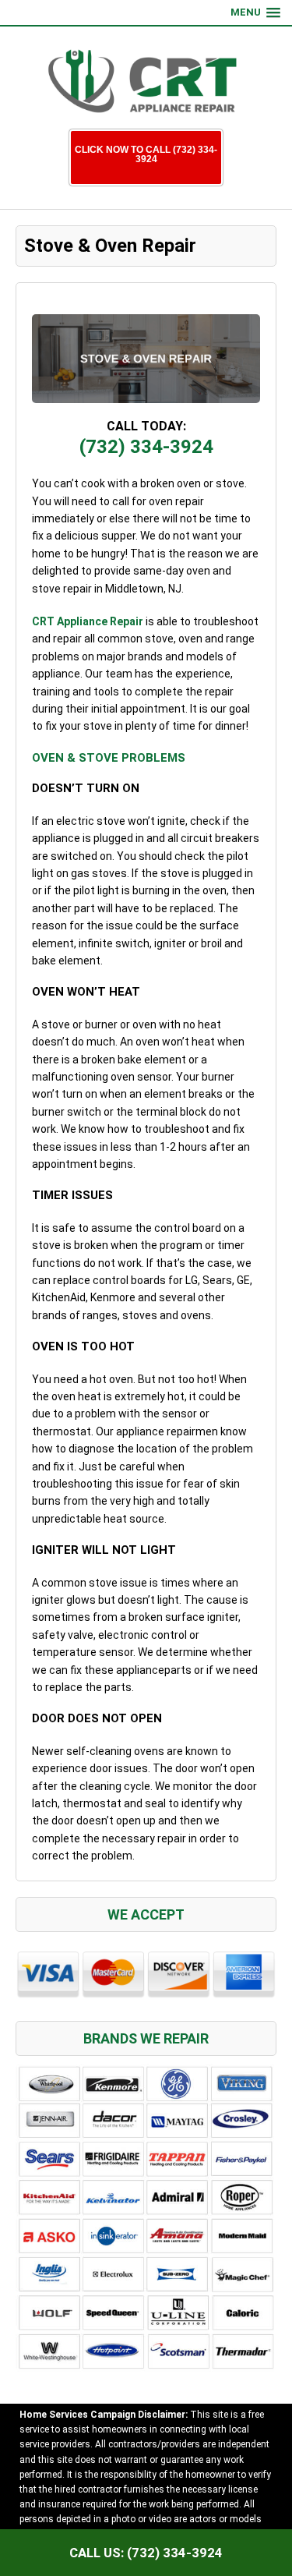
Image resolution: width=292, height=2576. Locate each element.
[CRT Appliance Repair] (146, 81)
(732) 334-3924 (146, 447)
